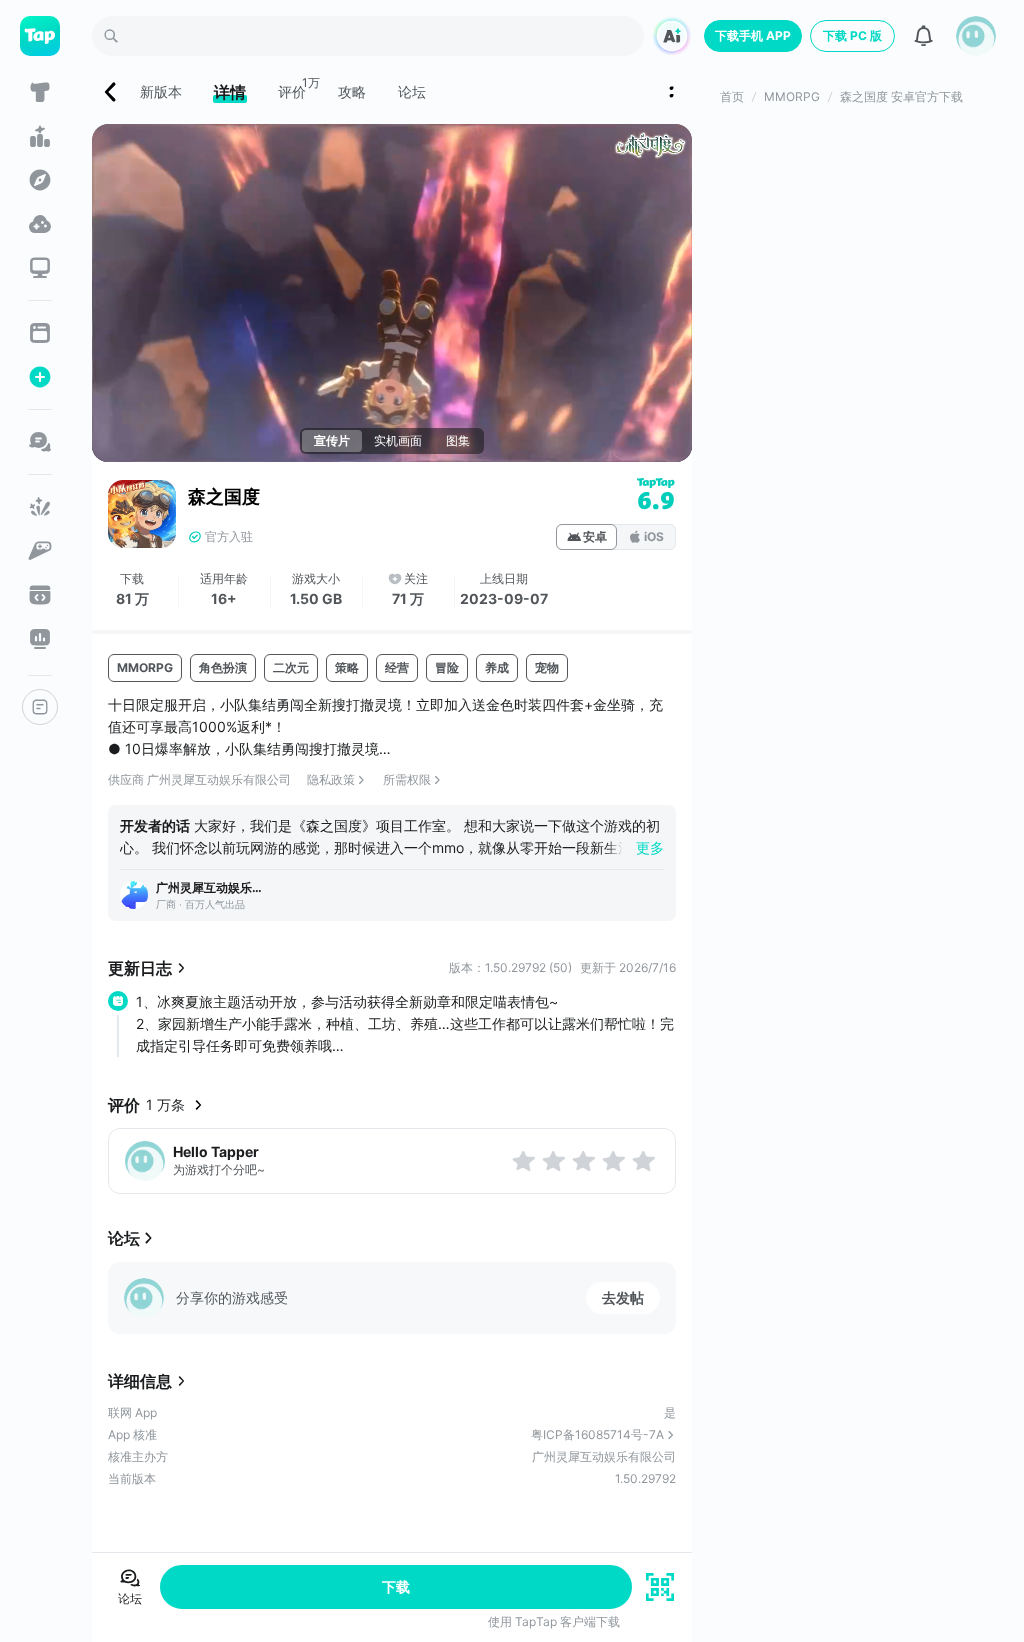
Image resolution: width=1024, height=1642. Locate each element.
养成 (497, 667)
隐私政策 (331, 779)
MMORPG (145, 667)
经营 (397, 667)
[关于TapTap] (40, 707)
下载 (396, 1586)
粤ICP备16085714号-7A (597, 1434)
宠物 (547, 667)
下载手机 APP (753, 35)
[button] (976, 36)
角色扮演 (223, 667)
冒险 (447, 667)
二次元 (291, 667)
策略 (347, 667)
